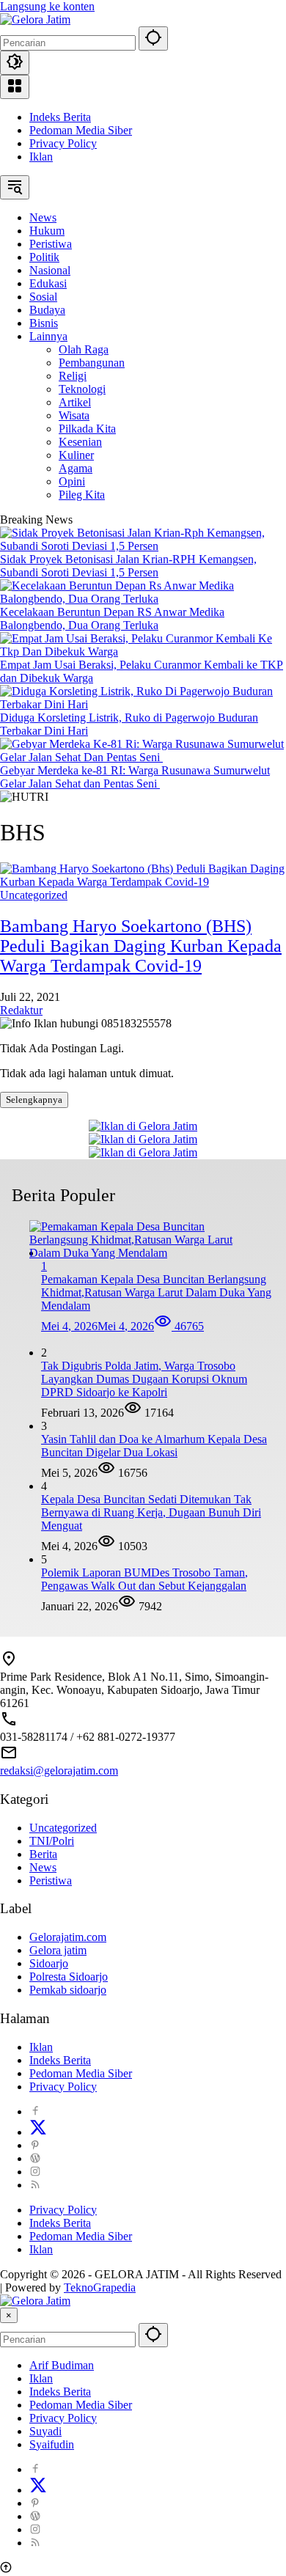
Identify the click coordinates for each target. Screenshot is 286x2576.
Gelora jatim (58, 1950)
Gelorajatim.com (68, 1937)
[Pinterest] (35, 2145)
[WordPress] (35, 2158)
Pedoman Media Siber (81, 130)
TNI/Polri (52, 1841)
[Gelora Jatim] (35, 19)
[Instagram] (35, 2172)
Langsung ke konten (47, 6)
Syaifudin (52, 2444)
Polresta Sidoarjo (69, 1977)
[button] (153, 38)
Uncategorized (34, 895)
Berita (43, 1854)
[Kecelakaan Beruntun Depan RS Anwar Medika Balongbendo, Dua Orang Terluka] (143, 599)
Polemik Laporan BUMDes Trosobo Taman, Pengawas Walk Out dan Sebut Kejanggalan (144, 1579)
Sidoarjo (49, 1963)
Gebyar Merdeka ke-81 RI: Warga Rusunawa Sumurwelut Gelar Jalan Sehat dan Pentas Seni (135, 777)
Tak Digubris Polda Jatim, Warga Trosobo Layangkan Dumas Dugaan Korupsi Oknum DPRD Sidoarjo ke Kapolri (144, 1379)
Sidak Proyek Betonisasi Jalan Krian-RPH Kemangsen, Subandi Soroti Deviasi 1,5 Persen (128, 566)
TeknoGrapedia (100, 2287)
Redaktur (21, 1010)
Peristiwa (51, 1880)
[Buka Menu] (15, 87)
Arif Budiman (62, 2365)
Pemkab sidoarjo (68, 1990)
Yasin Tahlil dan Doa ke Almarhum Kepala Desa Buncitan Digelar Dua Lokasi (154, 1446)
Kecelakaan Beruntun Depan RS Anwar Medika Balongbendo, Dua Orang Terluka (112, 619)
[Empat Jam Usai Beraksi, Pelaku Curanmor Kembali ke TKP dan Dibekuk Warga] (143, 652)
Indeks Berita (60, 117)
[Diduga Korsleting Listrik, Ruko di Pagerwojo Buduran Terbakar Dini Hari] (143, 704)
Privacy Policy (63, 143)
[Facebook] (35, 2111)
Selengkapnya (34, 1100)
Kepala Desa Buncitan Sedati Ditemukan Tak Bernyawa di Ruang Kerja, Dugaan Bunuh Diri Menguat (151, 1512)
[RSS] (35, 2185)
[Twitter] (38, 2132)
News (43, 1867)
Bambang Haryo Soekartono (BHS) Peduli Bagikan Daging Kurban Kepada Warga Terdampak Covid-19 (141, 946)
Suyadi (45, 2431)
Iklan (41, 157)
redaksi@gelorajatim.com (59, 1770)
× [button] (9, 2315)
